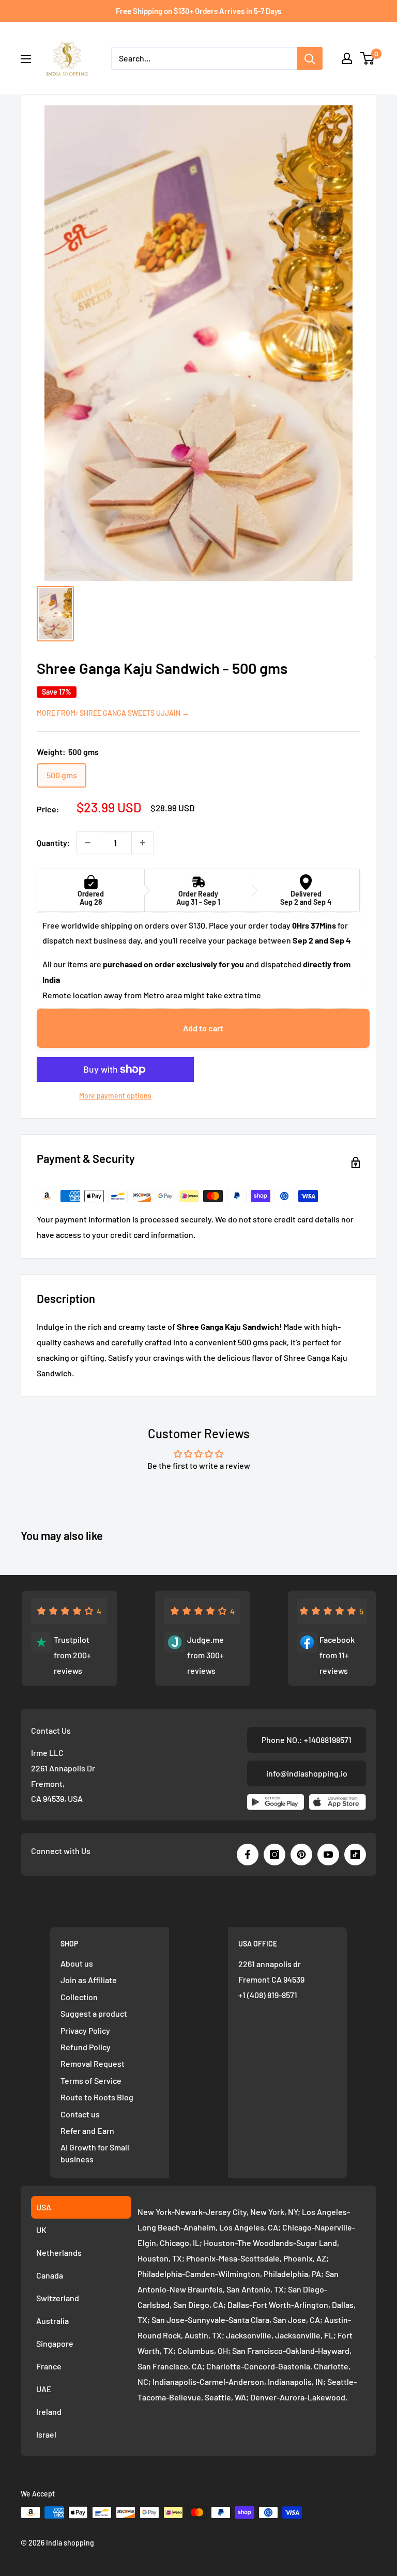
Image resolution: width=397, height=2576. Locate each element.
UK (41, 2230)
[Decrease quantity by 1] (88, 843)
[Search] (310, 58)
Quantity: (54, 843)
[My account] (347, 58)
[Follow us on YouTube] (328, 1855)
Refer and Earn (87, 2131)
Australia (52, 2321)
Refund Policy (86, 2047)
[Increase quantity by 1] (143, 843)
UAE (44, 2389)
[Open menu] (26, 59)
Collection (79, 1997)
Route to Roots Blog (97, 2097)
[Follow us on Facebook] (248, 1855)
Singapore (55, 2343)
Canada (50, 2275)
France (49, 2366)
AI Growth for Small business (95, 2153)
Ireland (49, 2412)
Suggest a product (94, 2013)
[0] (368, 58)
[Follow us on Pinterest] (301, 1855)
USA (44, 2207)
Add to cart (203, 1028)
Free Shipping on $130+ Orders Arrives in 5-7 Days (198, 11)
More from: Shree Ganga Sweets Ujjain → (113, 713)
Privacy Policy (85, 2030)
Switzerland (58, 2298)
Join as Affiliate (89, 1980)
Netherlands (59, 2252)
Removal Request (93, 2063)
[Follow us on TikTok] (355, 1855)
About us (77, 1963)
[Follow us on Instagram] (274, 1855)
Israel (46, 2434)
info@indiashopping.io (307, 1773)
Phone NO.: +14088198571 (307, 1740)
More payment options (115, 1096)
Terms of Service (91, 2080)
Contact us (80, 2114)
